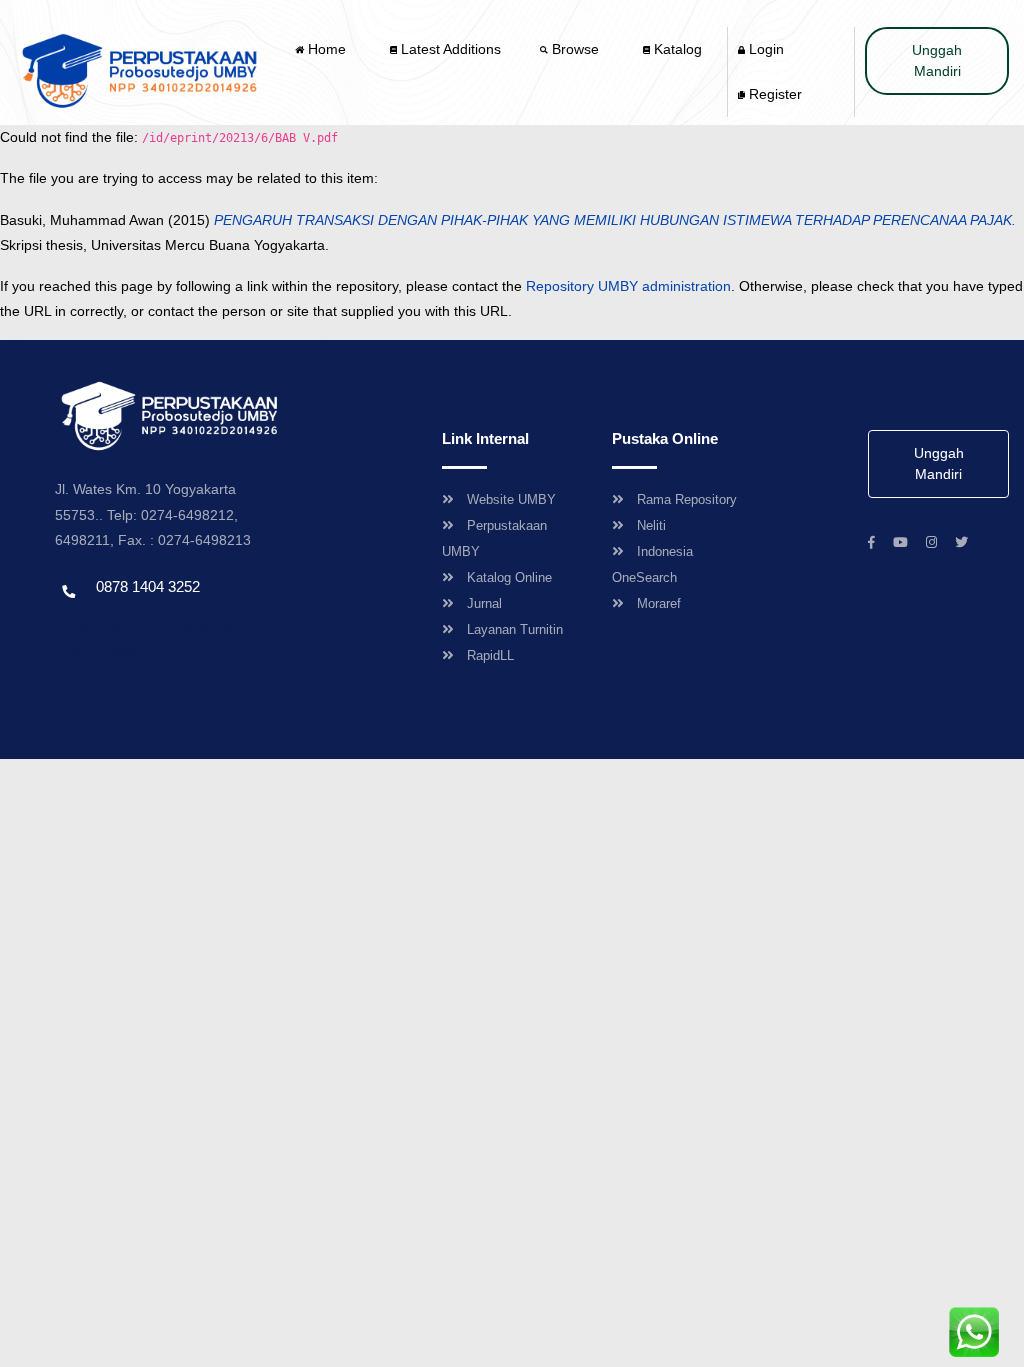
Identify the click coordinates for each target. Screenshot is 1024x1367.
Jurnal (484, 603)
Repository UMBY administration (628, 286)
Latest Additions (449, 49)
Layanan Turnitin (515, 629)
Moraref (659, 603)
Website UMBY (511, 499)
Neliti (651, 525)
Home (327, 49)
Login (764, 49)
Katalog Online (509, 577)
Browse (575, 49)
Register (773, 94)
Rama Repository (687, 499)
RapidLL (490, 655)
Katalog (676, 49)
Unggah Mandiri (937, 60)
